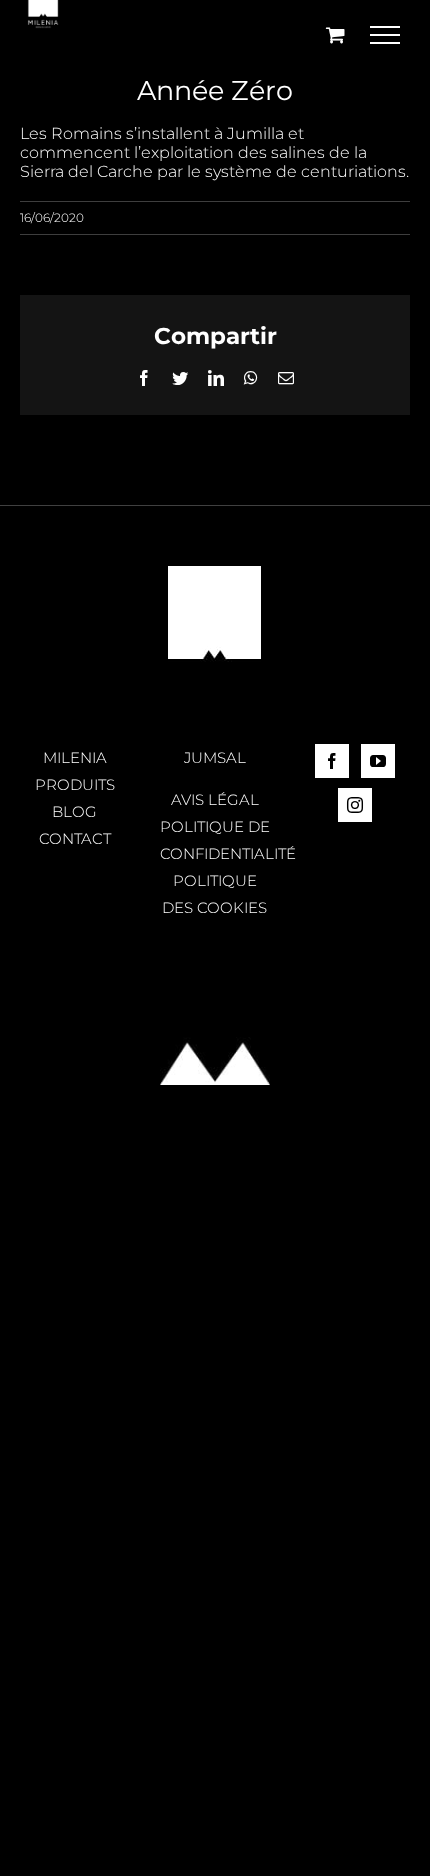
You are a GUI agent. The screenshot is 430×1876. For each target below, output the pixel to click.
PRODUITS (75, 784)
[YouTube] (378, 761)
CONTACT (75, 838)
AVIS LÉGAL (215, 799)
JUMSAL (215, 757)
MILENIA (75, 757)
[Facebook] (332, 761)
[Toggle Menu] (385, 35)
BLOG (74, 811)
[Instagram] (355, 805)
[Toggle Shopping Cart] (335, 34)
